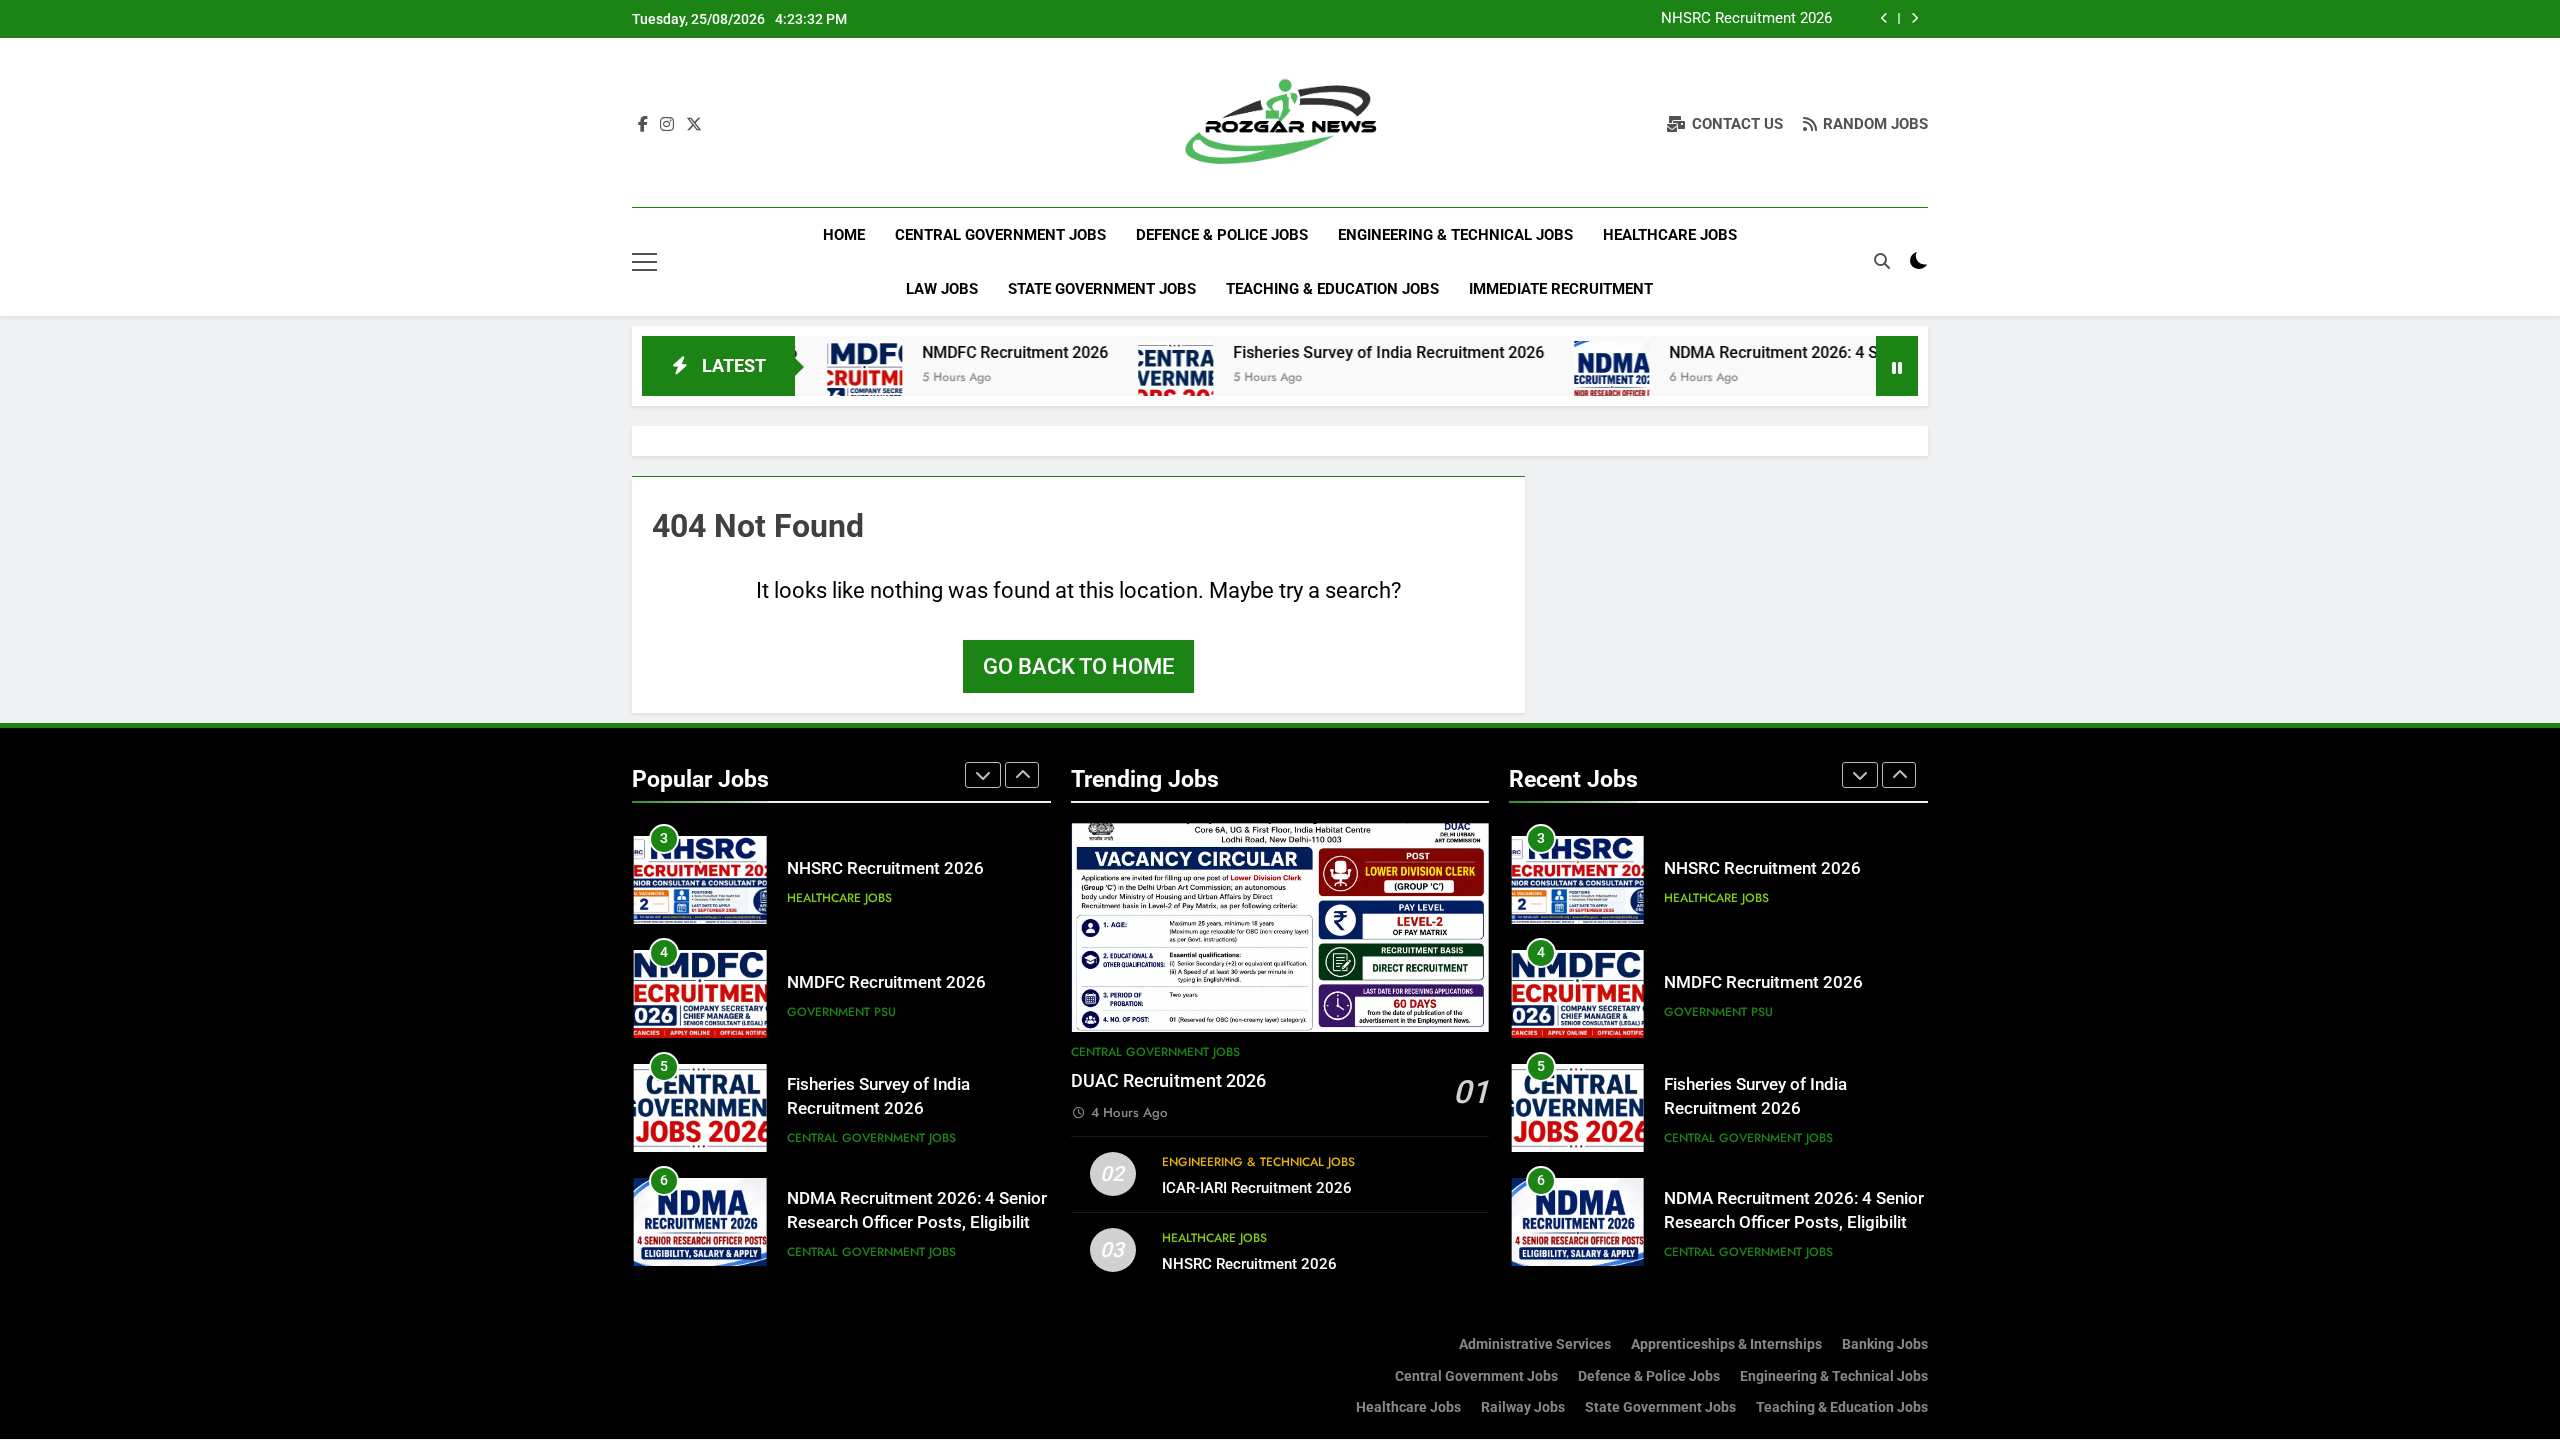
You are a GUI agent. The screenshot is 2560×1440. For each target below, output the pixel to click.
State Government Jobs (1102, 289)
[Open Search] (1882, 261)
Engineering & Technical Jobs (1455, 235)
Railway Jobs (1523, 1407)
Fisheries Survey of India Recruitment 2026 (1316, 352)
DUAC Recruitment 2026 (1168, 1081)
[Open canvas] (644, 262)
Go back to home (1078, 666)
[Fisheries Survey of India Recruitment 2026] (1103, 378)
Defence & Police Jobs (1222, 235)
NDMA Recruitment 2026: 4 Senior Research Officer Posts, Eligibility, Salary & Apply (917, 1223)
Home (844, 235)
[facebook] (643, 125)
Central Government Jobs (1000, 235)
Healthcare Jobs (1670, 235)
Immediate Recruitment (1561, 289)
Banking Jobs (1885, 1344)
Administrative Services (1535, 1344)
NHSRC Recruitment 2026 (1746, 19)
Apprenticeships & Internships (1726, 1344)
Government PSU (841, 1012)
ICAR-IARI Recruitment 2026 (1257, 1188)
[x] (694, 125)
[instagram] (667, 125)
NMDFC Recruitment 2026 (943, 352)
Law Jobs (942, 289)
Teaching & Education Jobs (1332, 289)
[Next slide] (1914, 18)
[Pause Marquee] (1897, 366)
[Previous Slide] (1884, 18)
